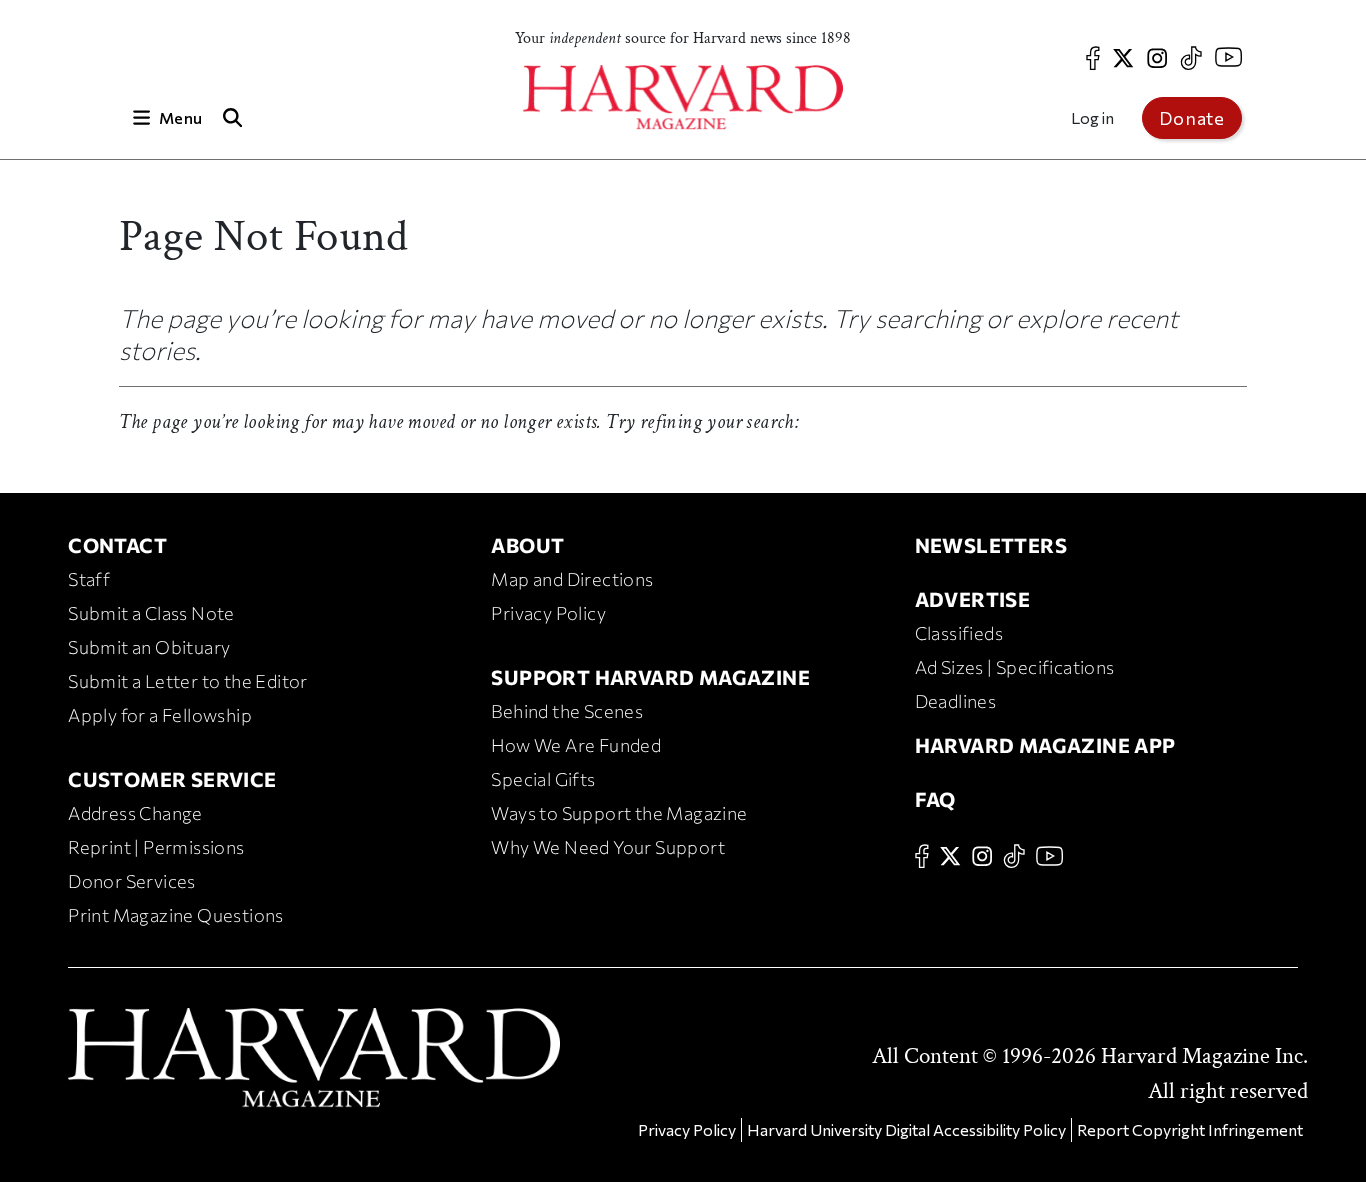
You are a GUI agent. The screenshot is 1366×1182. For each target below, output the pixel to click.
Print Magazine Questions (176, 915)
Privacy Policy (548, 613)
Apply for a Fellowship (160, 715)
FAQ (935, 799)
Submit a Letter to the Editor (188, 681)
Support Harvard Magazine (650, 677)
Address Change (135, 813)
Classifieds (959, 633)
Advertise (973, 599)
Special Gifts (543, 779)
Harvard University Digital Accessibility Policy (906, 1129)
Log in (1092, 117)
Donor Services (132, 881)
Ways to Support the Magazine (619, 813)
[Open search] (232, 117)
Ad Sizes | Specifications (1015, 667)
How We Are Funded (576, 745)
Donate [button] (1192, 118)
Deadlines (956, 701)
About (527, 545)
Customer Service (172, 779)
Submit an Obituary (149, 647)
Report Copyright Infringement (1190, 1129)
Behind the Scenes (567, 711)
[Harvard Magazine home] (683, 97)
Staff (89, 579)
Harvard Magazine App (1045, 745)
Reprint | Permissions (156, 847)
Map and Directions (572, 579)
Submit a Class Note (151, 613)
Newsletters (991, 545)
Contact (117, 545)
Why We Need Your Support (608, 847)
